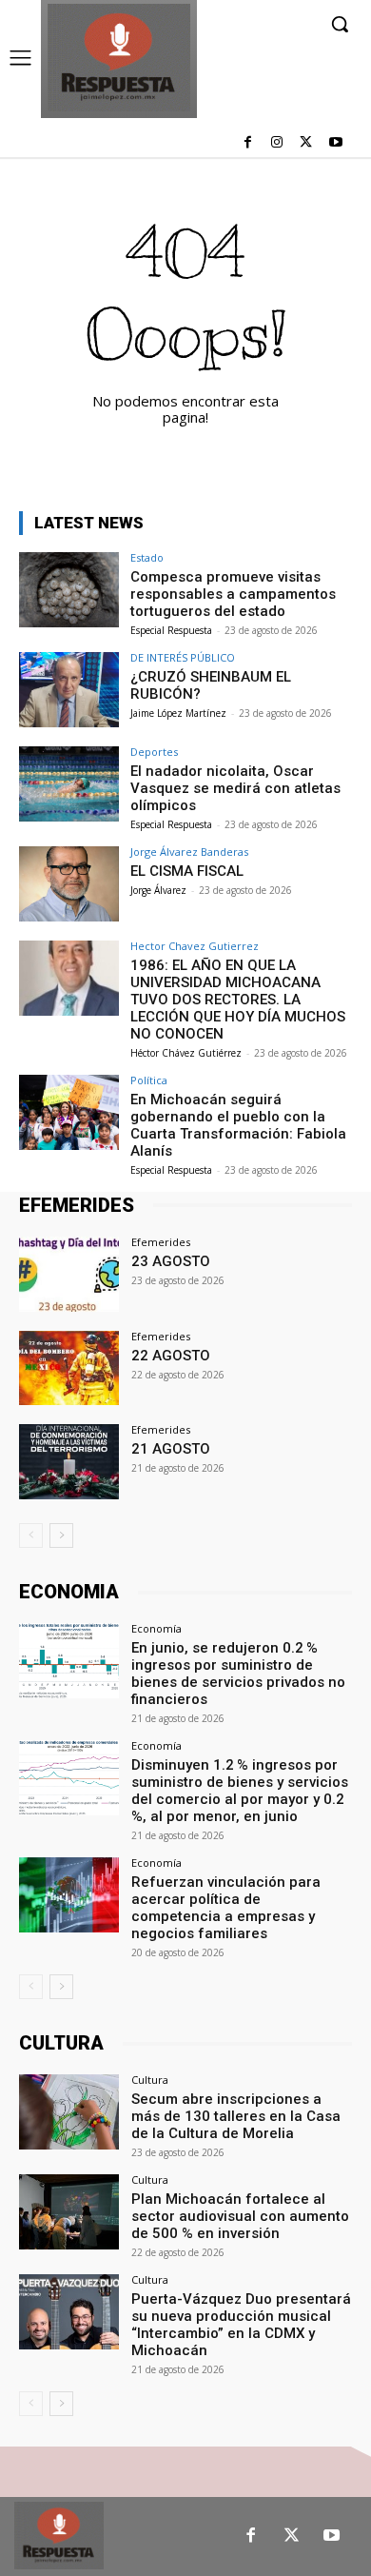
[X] (306, 143)
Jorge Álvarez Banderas (189, 852)
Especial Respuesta (171, 630)
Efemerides (161, 1242)
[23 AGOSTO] (69, 1274)
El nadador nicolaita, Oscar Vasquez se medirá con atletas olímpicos (235, 788)
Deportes (154, 752)
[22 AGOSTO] (69, 1368)
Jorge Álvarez (158, 890)
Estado (147, 557)
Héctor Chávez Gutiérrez (186, 1053)
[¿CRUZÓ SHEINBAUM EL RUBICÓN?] (69, 690)
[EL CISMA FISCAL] (69, 884)
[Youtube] (335, 143)
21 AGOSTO (171, 1449)
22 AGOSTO (171, 1356)
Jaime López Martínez (178, 713)
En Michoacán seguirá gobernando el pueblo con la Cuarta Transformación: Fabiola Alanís (238, 1125)
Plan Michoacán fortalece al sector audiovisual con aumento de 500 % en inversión (240, 2216)
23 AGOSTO (171, 1261)
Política (149, 1080)
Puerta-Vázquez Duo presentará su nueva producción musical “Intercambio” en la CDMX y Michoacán (241, 2325)
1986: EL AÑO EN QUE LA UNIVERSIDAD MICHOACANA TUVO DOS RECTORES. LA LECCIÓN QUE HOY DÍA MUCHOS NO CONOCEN (238, 1000)
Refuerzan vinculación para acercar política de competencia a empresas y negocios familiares (226, 1908)
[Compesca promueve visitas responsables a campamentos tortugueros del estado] (69, 590)
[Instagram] (277, 143)
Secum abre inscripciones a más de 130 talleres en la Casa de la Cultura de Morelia (236, 2116)
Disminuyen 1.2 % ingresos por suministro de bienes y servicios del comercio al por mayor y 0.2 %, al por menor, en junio (240, 1791)
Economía (156, 1628)
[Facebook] (248, 143)
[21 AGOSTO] (69, 1462)
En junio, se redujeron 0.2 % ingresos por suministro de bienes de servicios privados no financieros (238, 1674)
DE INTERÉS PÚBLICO (183, 657)
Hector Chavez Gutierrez (195, 946)
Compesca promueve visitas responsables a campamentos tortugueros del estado (233, 594)
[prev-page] (31, 1536)
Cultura (150, 2080)
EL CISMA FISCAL (187, 871)
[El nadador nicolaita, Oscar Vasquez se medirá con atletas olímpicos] (69, 784)
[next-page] (61, 1536)
